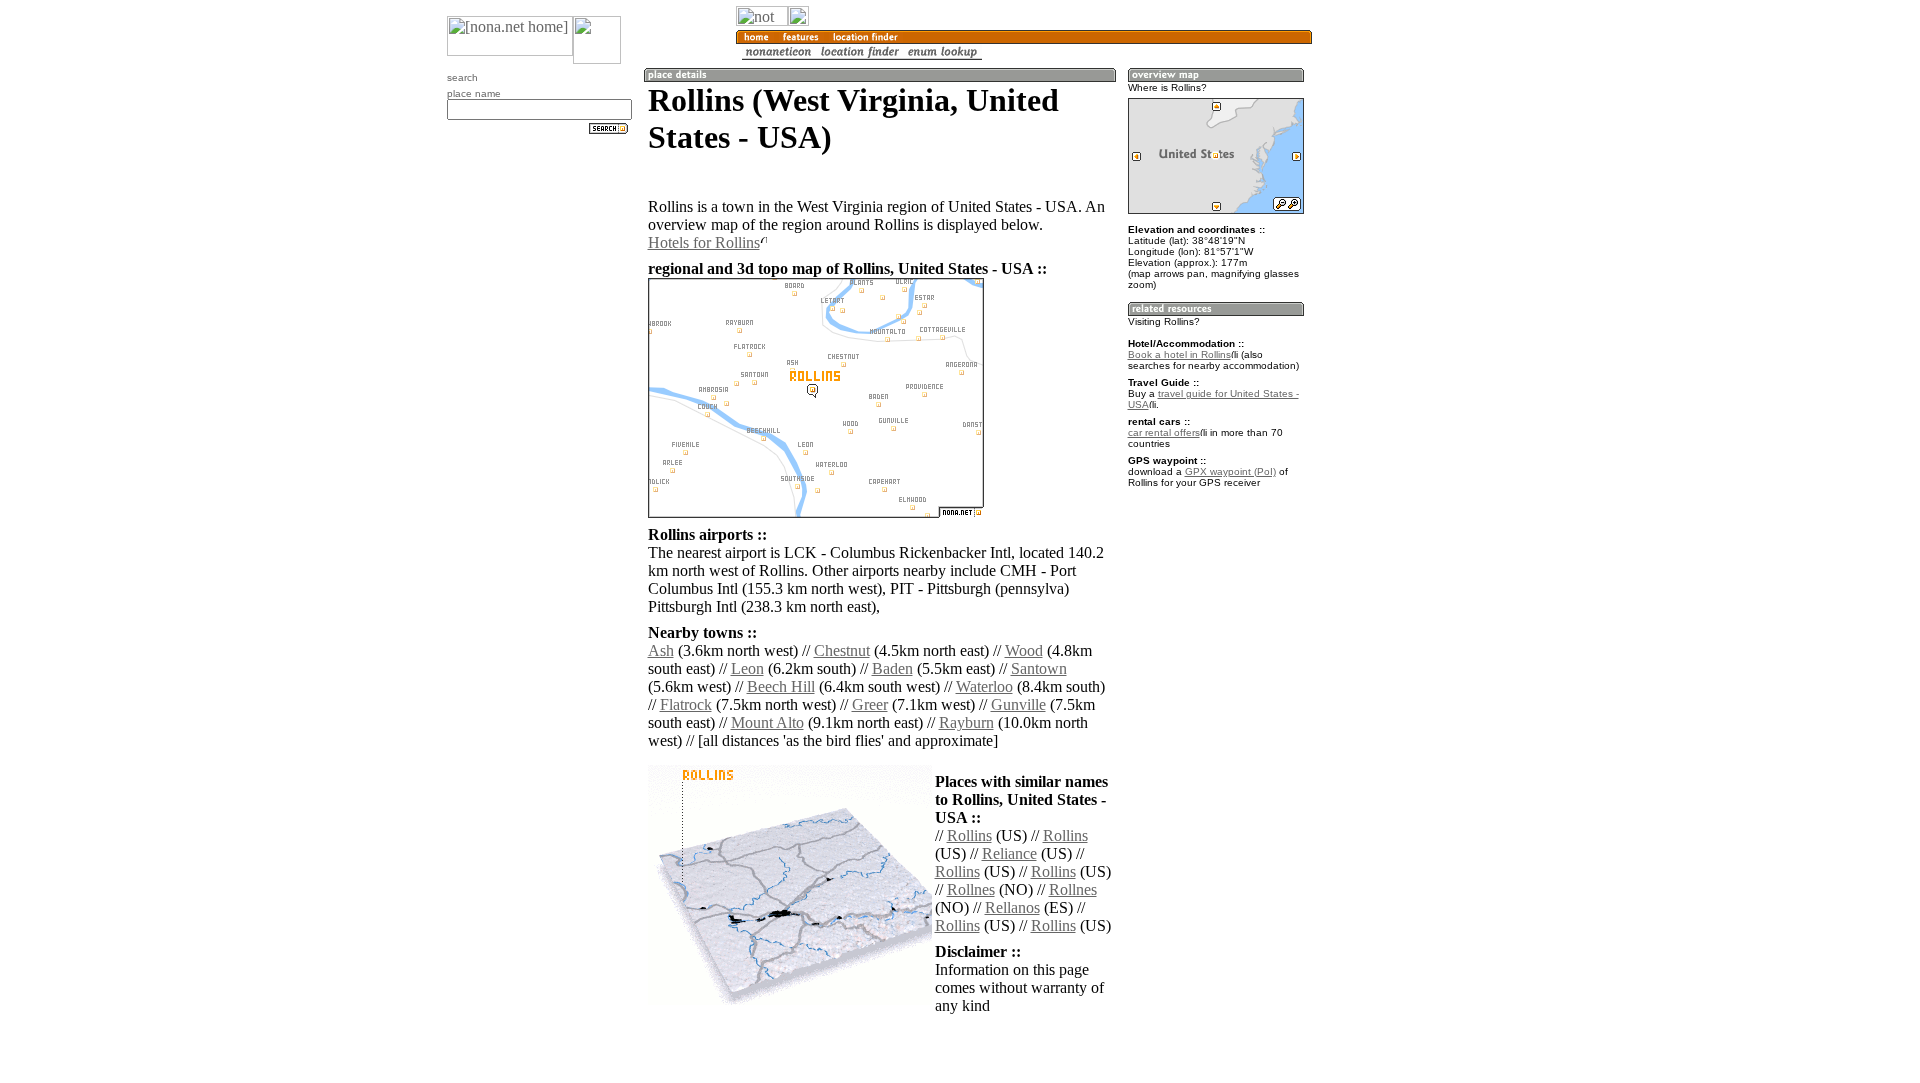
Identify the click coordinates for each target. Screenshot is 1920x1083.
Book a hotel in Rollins (1179, 354)
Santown (1039, 668)
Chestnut (842, 650)
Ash (661, 650)
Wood (1024, 650)
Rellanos (1012, 907)
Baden (892, 668)
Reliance (1009, 853)
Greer (870, 704)
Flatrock (686, 704)
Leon (747, 668)
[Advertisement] (1408, 330)
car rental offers (1164, 432)
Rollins (969, 835)
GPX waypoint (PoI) (1230, 471)
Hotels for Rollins (704, 242)
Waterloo (984, 686)
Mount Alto (767, 722)
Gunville (1018, 704)
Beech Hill (781, 686)
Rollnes (971, 889)
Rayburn (966, 722)
